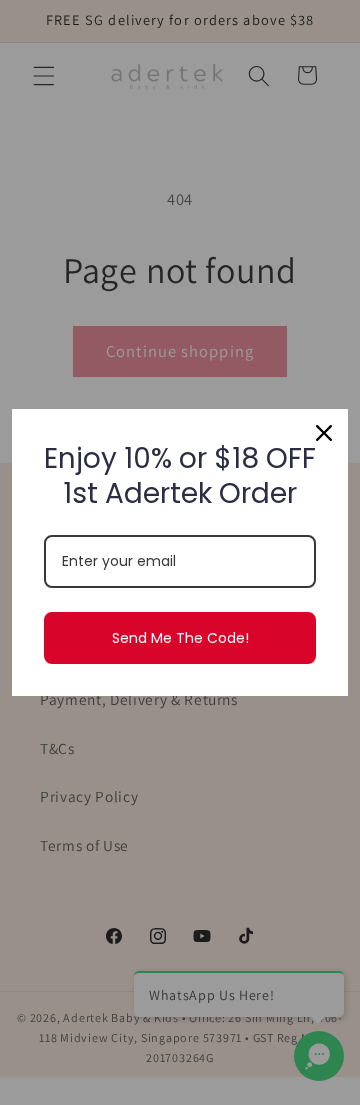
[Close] (324, 433)
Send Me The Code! (180, 638)
